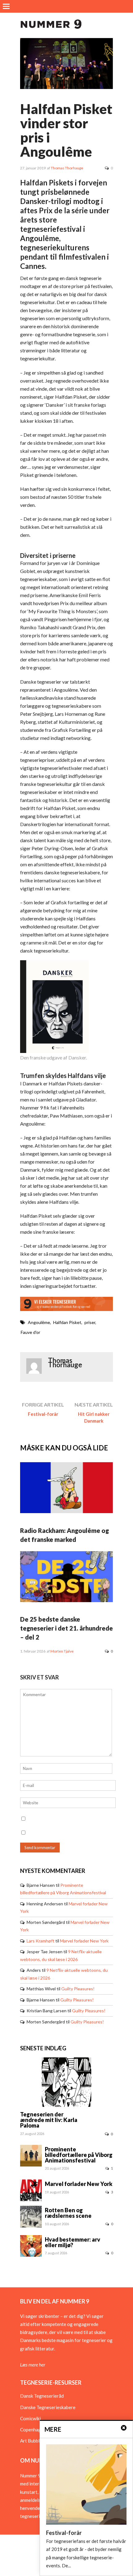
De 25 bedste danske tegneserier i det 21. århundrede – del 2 (66, 1628)
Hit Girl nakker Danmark (94, 1417)
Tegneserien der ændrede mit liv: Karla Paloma (49, 2120)
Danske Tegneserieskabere (48, 2407)
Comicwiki (30, 2418)
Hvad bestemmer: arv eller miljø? (73, 2242)
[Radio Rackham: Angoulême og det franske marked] (66, 1511)
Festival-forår (43, 1414)
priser (90, 1322)
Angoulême (39, 1322)
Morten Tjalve (62, 1651)
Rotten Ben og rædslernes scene (68, 2213)
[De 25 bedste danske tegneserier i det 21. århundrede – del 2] (66, 1600)
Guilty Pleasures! (78, 1989)
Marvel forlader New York (84, 1941)
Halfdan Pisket (67, 1322)
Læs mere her (33, 2365)
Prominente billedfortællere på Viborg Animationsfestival (79, 2155)
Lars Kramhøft (41, 1941)
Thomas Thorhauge (67, 168)
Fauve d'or (30, 1332)
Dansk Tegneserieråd (42, 2396)
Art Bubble (31, 2441)
